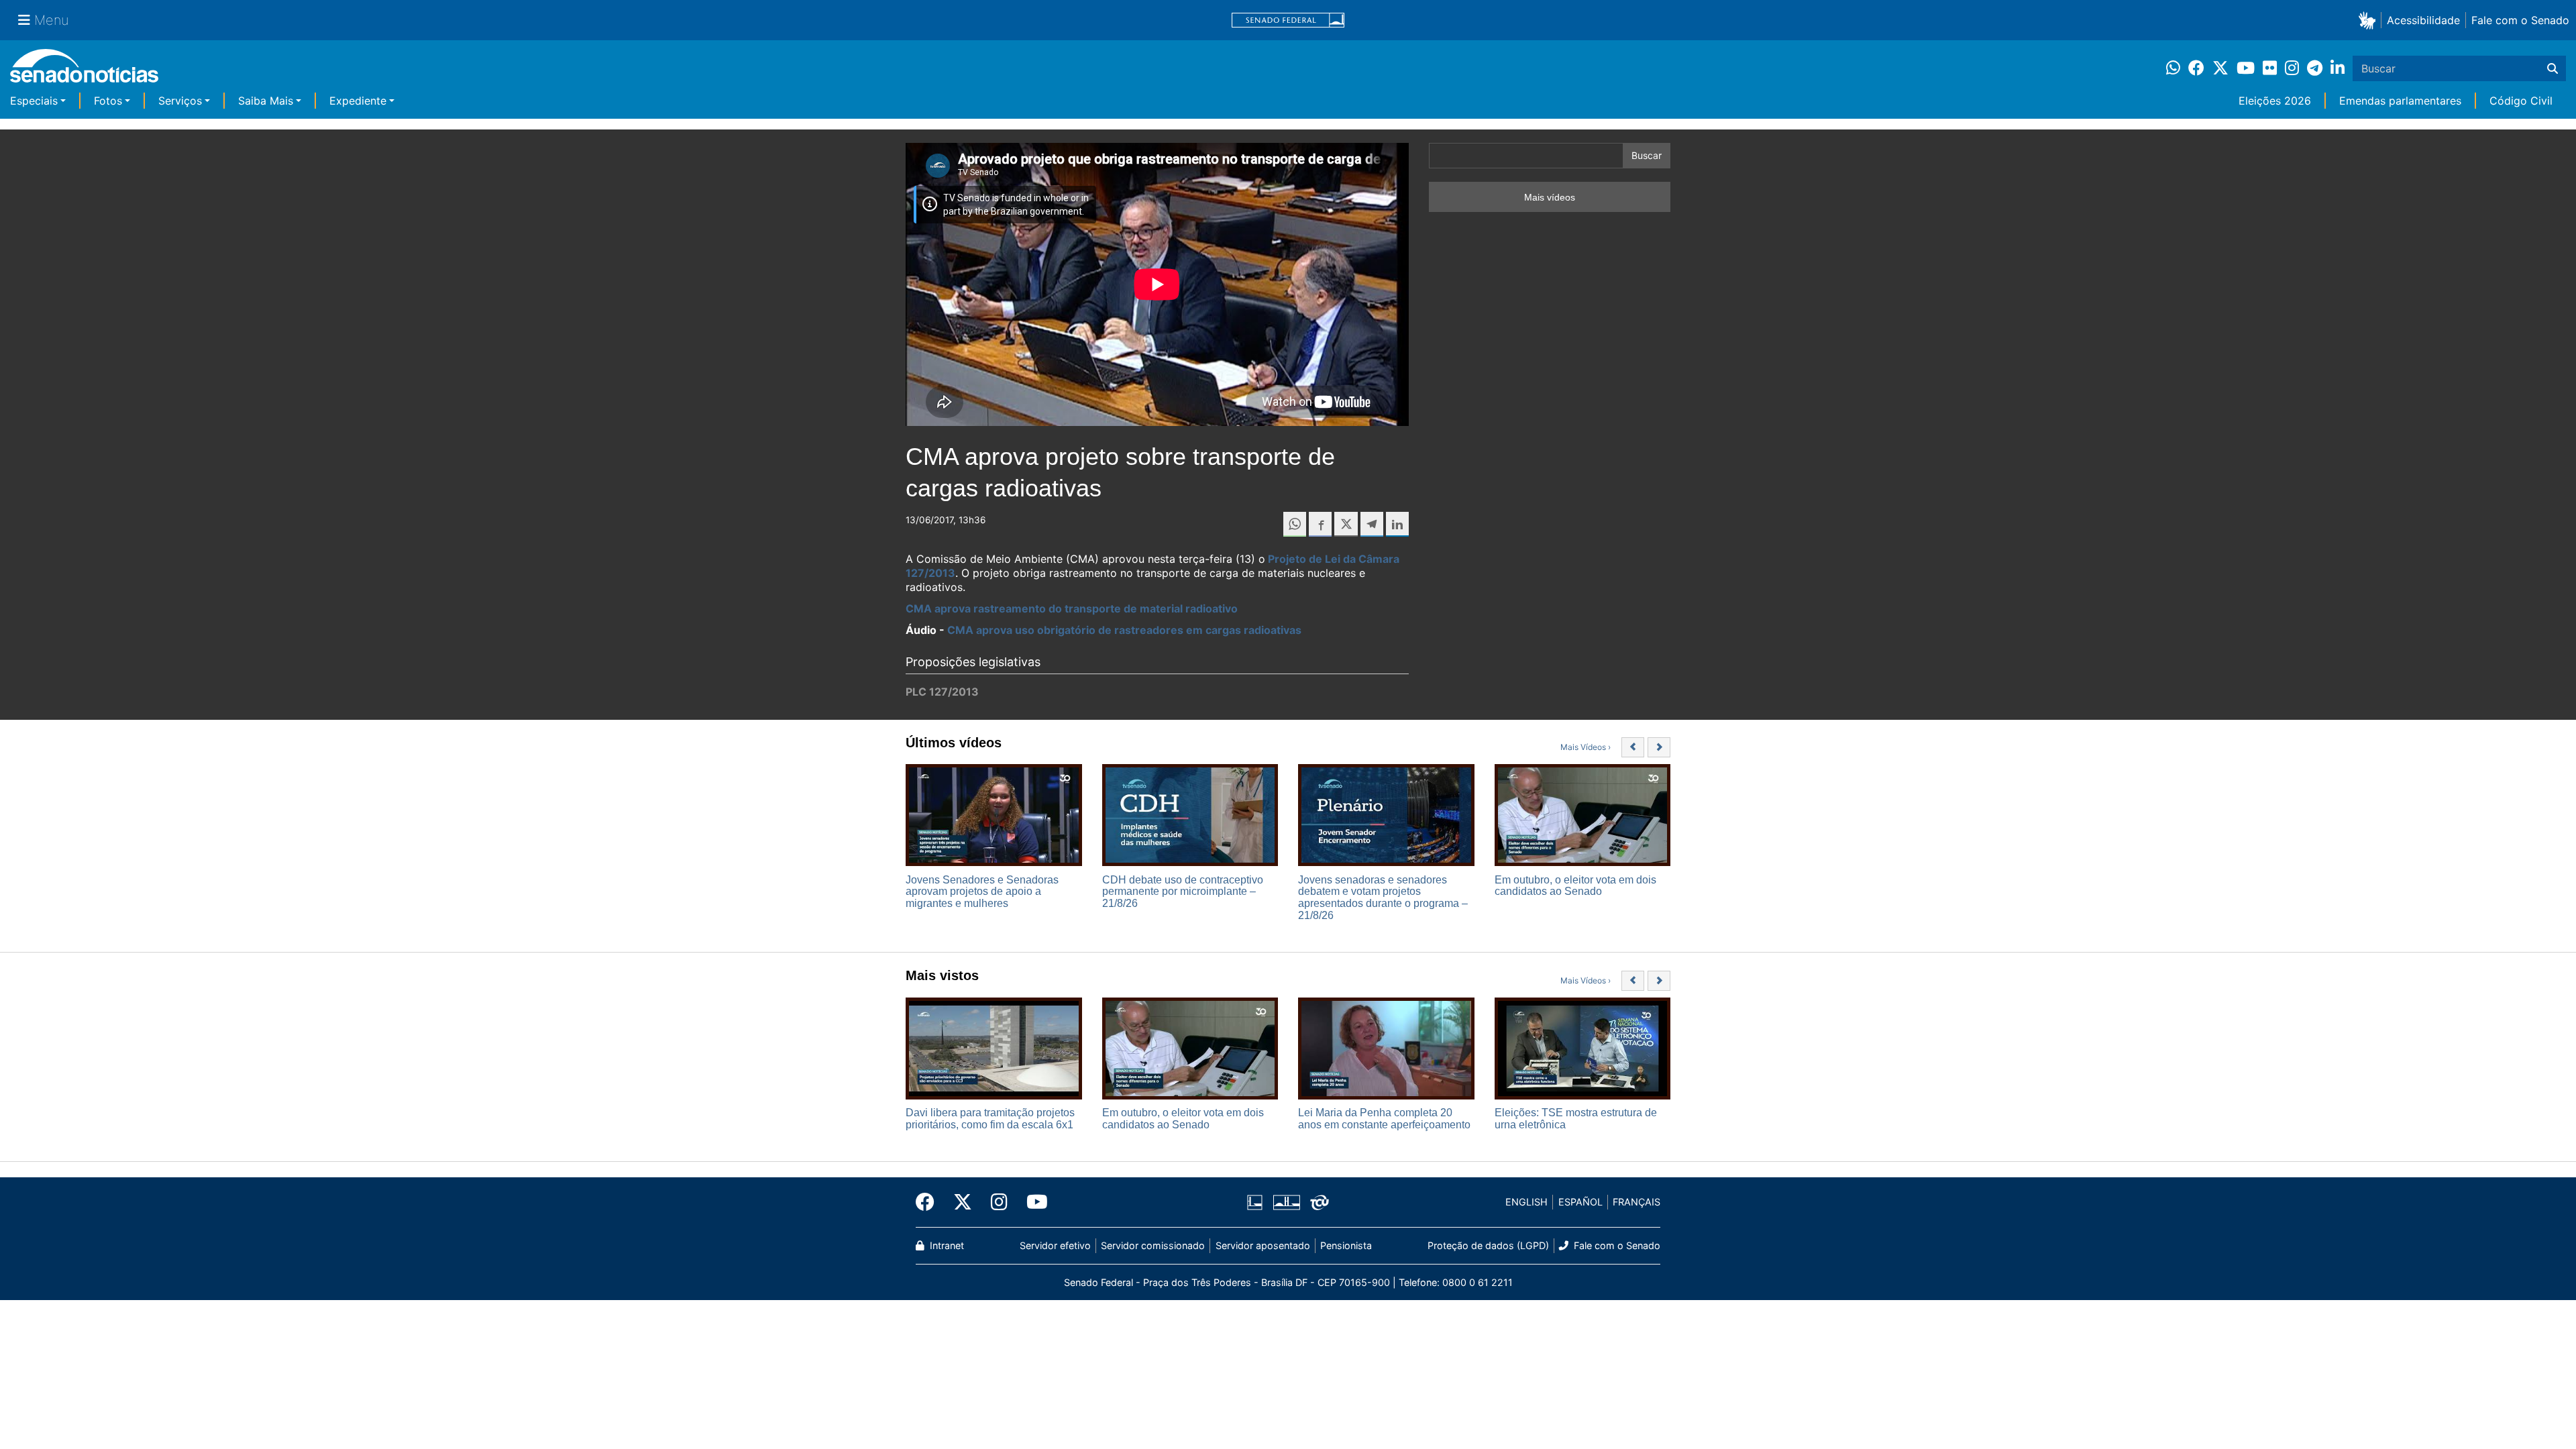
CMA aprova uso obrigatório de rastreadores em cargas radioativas (1124, 630)
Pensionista (1346, 1245)
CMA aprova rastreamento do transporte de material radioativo (1072, 608)
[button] (2370, 20)
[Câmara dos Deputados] (1255, 1201)
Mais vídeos (1550, 197)
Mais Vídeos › (1586, 747)
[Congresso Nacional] (1287, 1201)
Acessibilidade (2423, 20)
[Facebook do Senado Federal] (930, 1202)
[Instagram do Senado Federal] (999, 1202)
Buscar (1647, 155)
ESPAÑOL (1580, 1202)
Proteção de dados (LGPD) (1488, 1245)
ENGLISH (1526, 1202)
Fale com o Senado (2520, 20)
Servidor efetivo (1055, 1245)
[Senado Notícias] (84, 71)
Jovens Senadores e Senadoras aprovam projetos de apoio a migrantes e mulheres (982, 892)
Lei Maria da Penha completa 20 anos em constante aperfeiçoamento (1384, 1119)
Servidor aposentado (1263, 1245)
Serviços (180, 101)
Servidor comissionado (1153, 1245)
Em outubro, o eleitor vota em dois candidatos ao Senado (1575, 886)
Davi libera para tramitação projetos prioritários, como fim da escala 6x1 (990, 1119)
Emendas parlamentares (2400, 101)
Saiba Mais (266, 101)
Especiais (34, 101)
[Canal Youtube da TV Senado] (1032, 1202)
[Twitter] (963, 1202)
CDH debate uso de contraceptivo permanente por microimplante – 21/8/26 (1183, 892)
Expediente (358, 101)
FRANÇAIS (1636, 1202)
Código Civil (2521, 101)
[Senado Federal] (1288, 20)
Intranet (946, 1245)
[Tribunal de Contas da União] (1320, 1201)
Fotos (108, 101)
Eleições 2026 (2275, 101)
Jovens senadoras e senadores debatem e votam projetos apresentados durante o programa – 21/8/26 (1383, 898)
